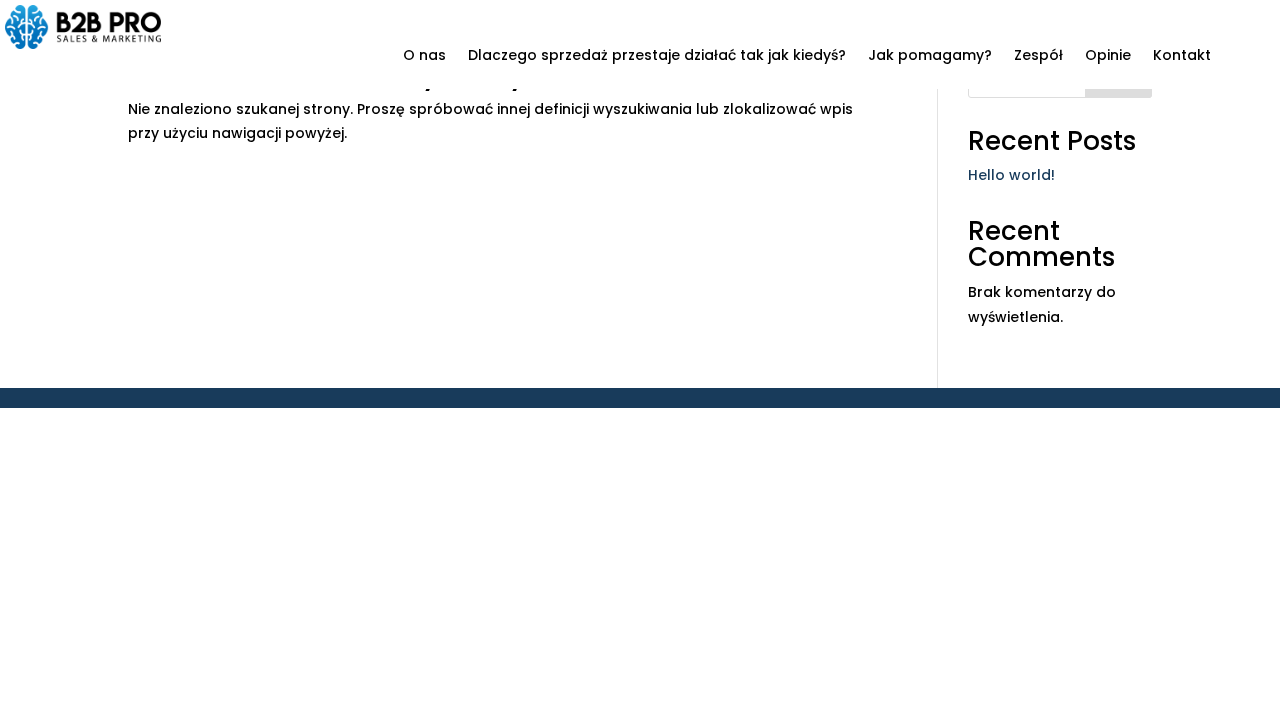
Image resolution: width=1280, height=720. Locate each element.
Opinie (1108, 56)
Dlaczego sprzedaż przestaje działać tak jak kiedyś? (657, 56)
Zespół (1038, 56)
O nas (424, 56)
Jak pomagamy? (930, 56)
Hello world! (1011, 175)
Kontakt (1182, 56)
